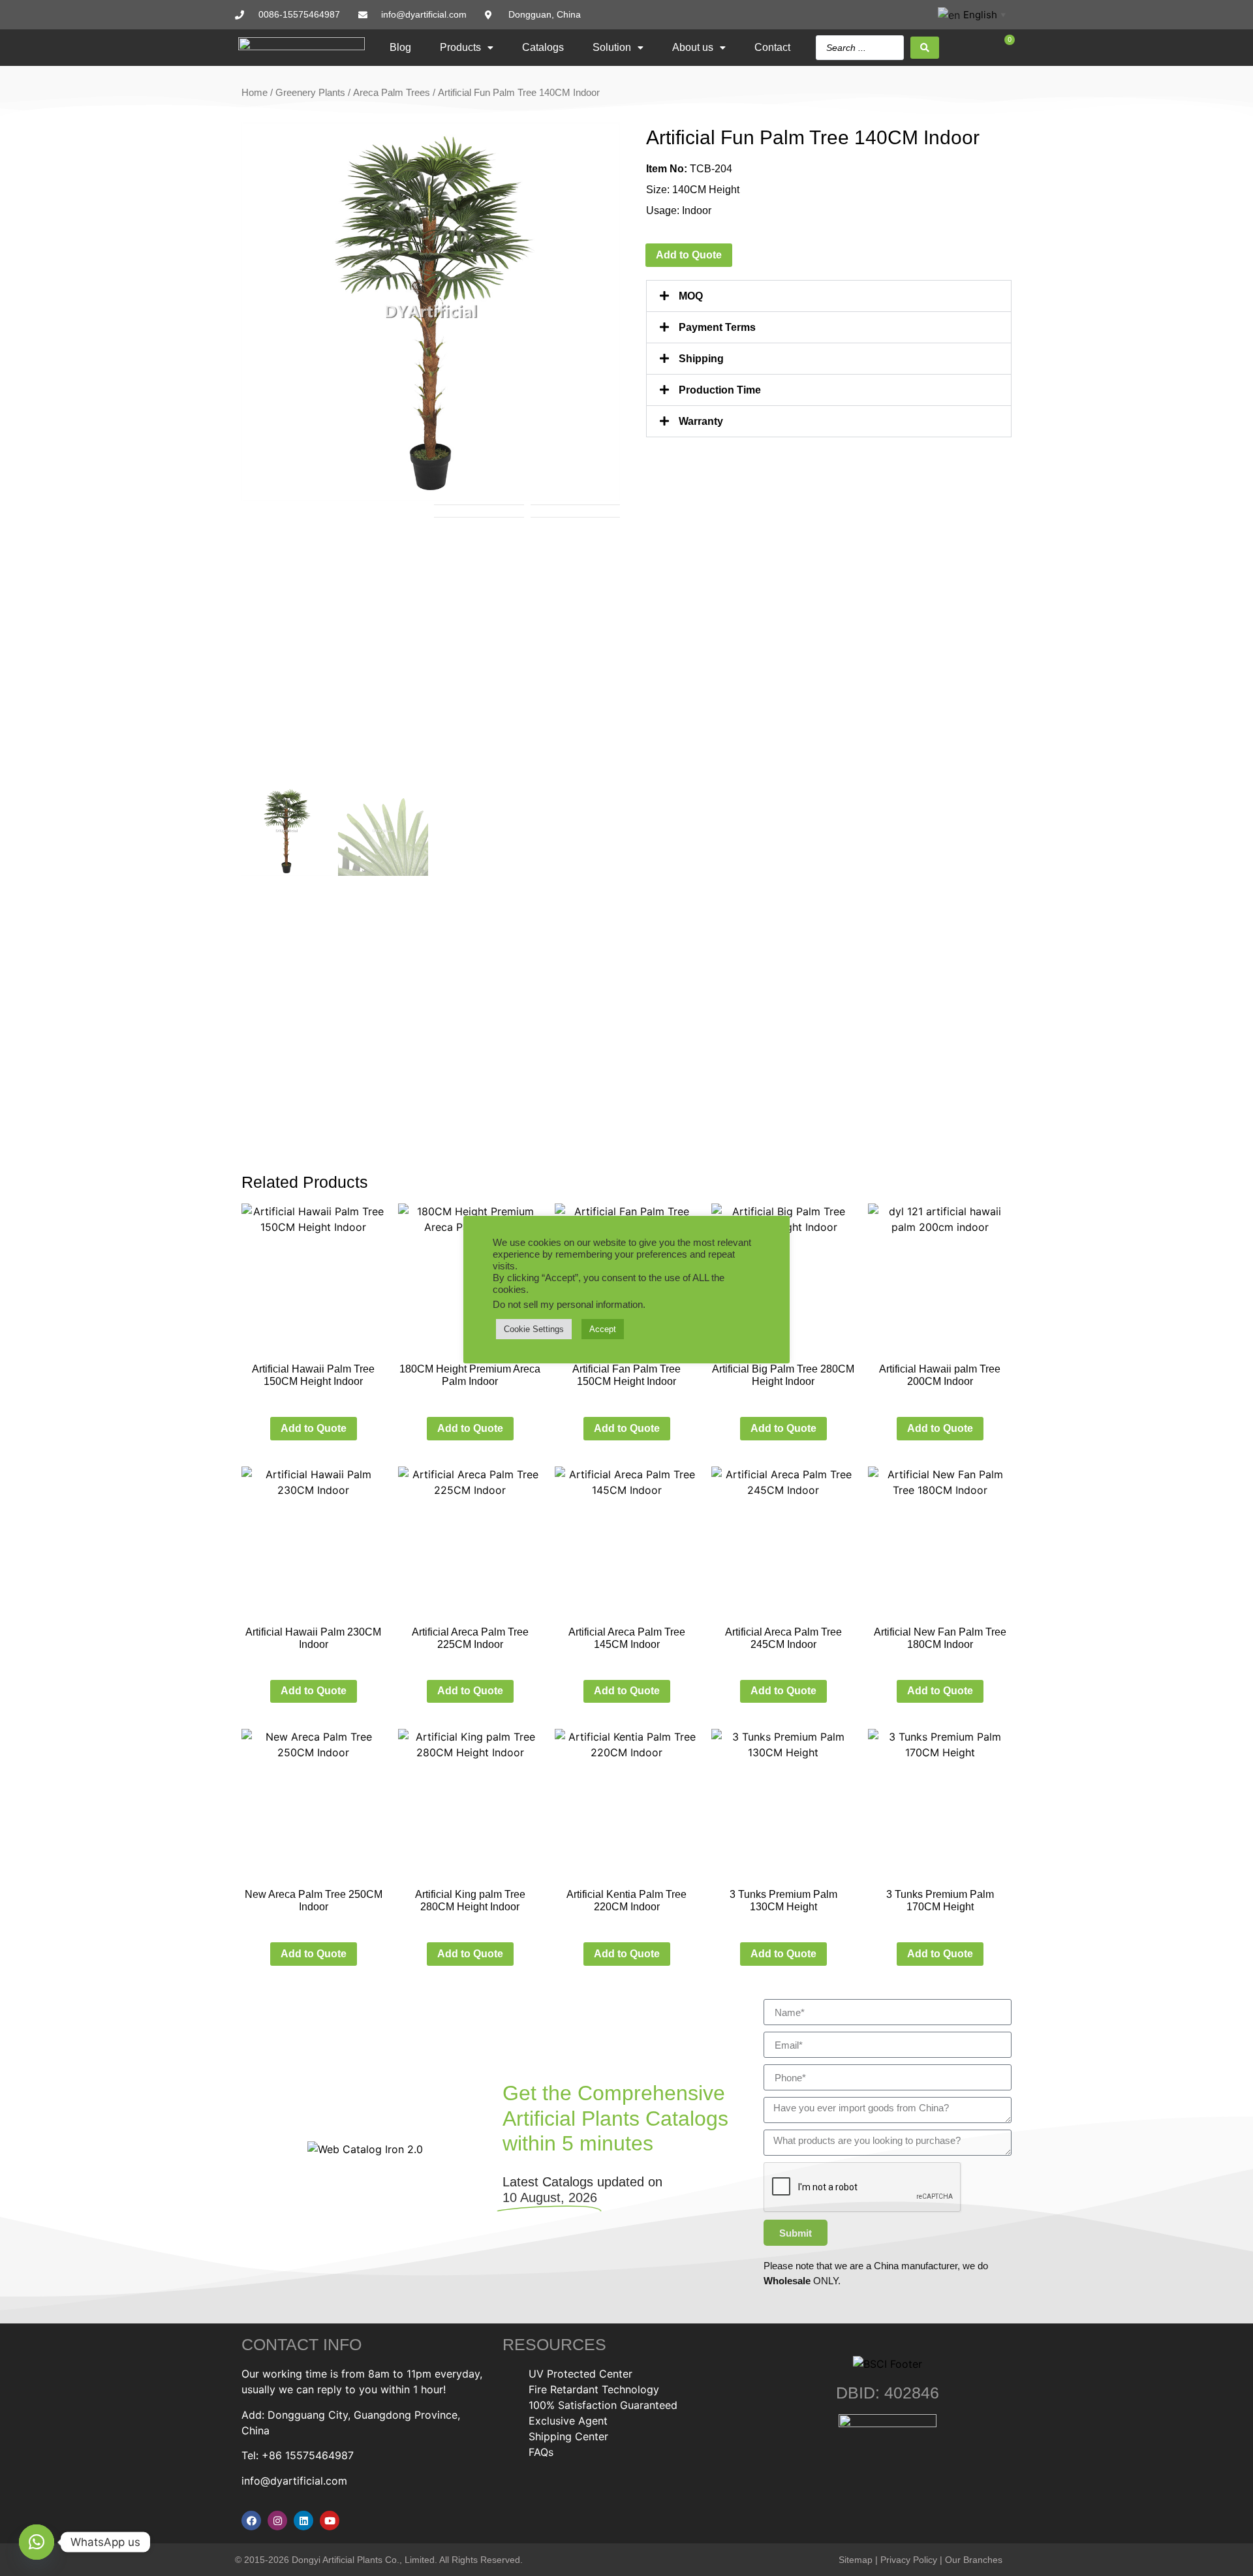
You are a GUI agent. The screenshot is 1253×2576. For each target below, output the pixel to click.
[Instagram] (277, 2521)
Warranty (701, 421)
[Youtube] (330, 2521)
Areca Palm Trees (392, 93)
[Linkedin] (303, 2521)
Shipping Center (568, 2436)
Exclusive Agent (568, 2421)
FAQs (541, 2452)
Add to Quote (689, 255)
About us (693, 47)
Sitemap (856, 2560)
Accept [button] (603, 1329)
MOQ (691, 296)
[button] (829, 296)
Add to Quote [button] (314, 1428)
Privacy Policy (909, 2560)
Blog (400, 47)
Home (255, 93)
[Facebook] (251, 2521)
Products (460, 47)
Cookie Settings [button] (534, 1329)
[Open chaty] (37, 2542)
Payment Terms (717, 327)
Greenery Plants (310, 93)
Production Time (720, 390)
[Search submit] (925, 48)
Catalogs (543, 47)
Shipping (701, 359)
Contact (772, 47)
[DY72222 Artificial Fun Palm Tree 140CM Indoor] (431, 312)
